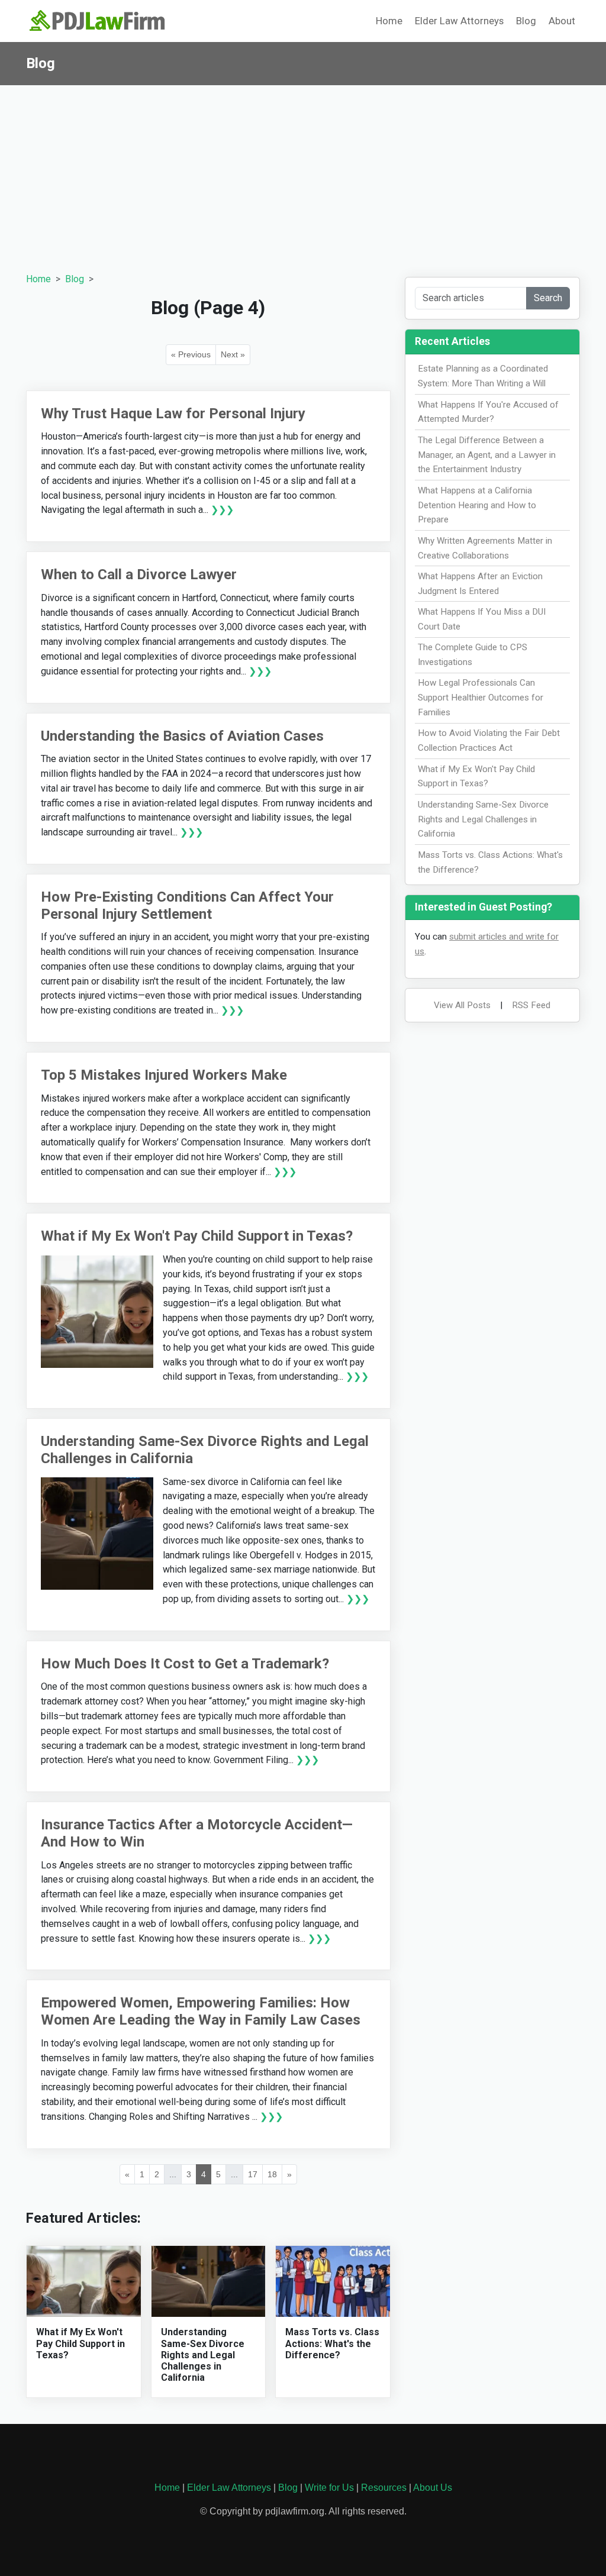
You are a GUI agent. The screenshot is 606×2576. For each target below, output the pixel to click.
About (562, 21)
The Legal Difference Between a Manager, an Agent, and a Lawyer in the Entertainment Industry (487, 455)
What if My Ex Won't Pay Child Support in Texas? (197, 1236)
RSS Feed (531, 1005)
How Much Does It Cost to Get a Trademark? (185, 1664)
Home (389, 21)
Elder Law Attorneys (459, 21)
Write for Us (329, 2488)
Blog (526, 21)
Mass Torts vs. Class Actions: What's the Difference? (332, 2343)
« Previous (191, 354)
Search (548, 298)
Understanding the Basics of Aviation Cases (182, 736)
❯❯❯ (222, 510)
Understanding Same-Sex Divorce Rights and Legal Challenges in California (203, 2355)
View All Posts (462, 1005)
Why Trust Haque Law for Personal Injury (173, 414)
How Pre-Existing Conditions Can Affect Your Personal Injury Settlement (187, 906)
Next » (233, 354)
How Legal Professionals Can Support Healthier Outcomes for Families (481, 698)
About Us (433, 2488)
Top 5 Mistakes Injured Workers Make (164, 1075)
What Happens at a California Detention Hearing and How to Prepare (477, 505)
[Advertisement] (303, 174)
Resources (384, 2488)
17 (253, 2174)
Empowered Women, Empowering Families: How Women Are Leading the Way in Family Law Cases (201, 2011)
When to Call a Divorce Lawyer (139, 574)
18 (272, 2174)
